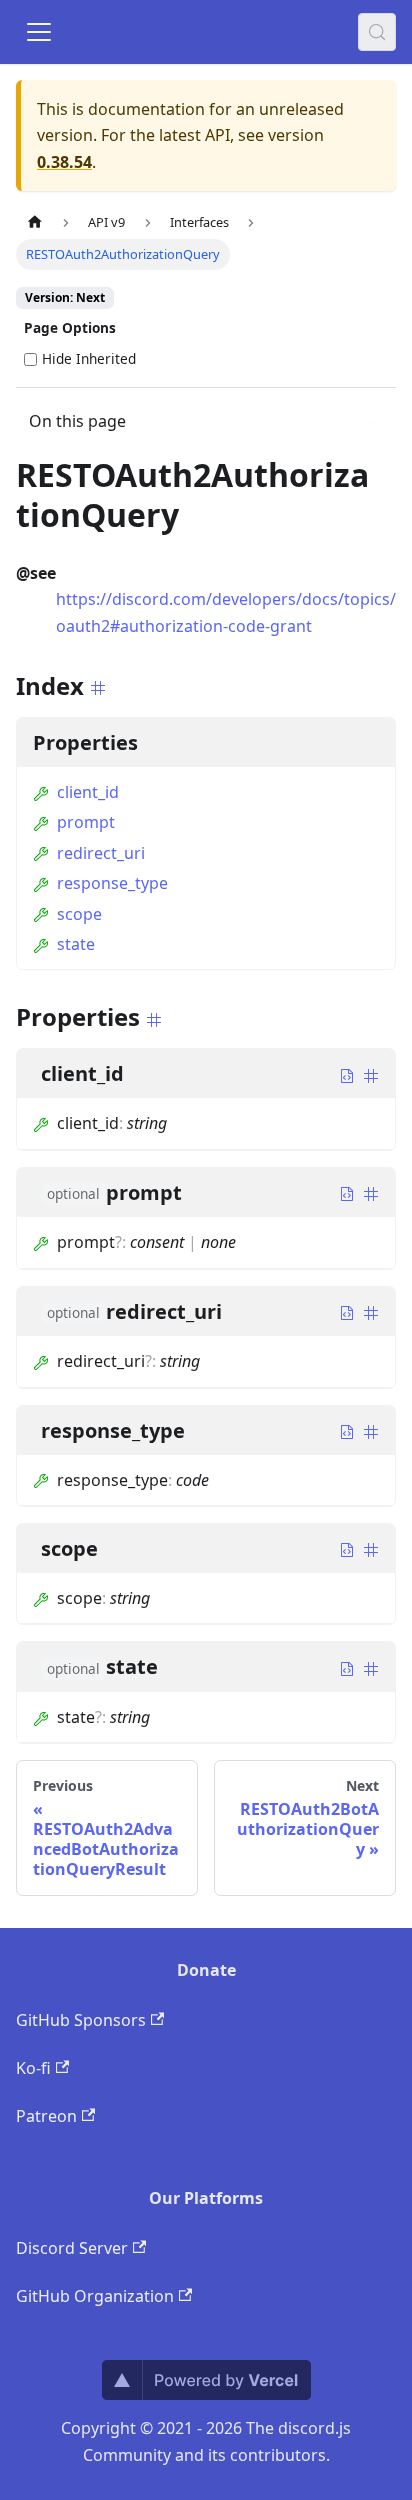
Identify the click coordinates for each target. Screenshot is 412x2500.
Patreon (46, 2116)
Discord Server (72, 2248)
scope (79, 914)
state (76, 944)
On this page (77, 421)
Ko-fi (33, 2068)
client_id (88, 792)
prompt (86, 822)
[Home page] (35, 222)
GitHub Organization (95, 2296)
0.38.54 (64, 162)
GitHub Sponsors (81, 2020)
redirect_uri (101, 853)
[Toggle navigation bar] (39, 32)
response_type (112, 883)
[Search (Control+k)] (377, 32)
